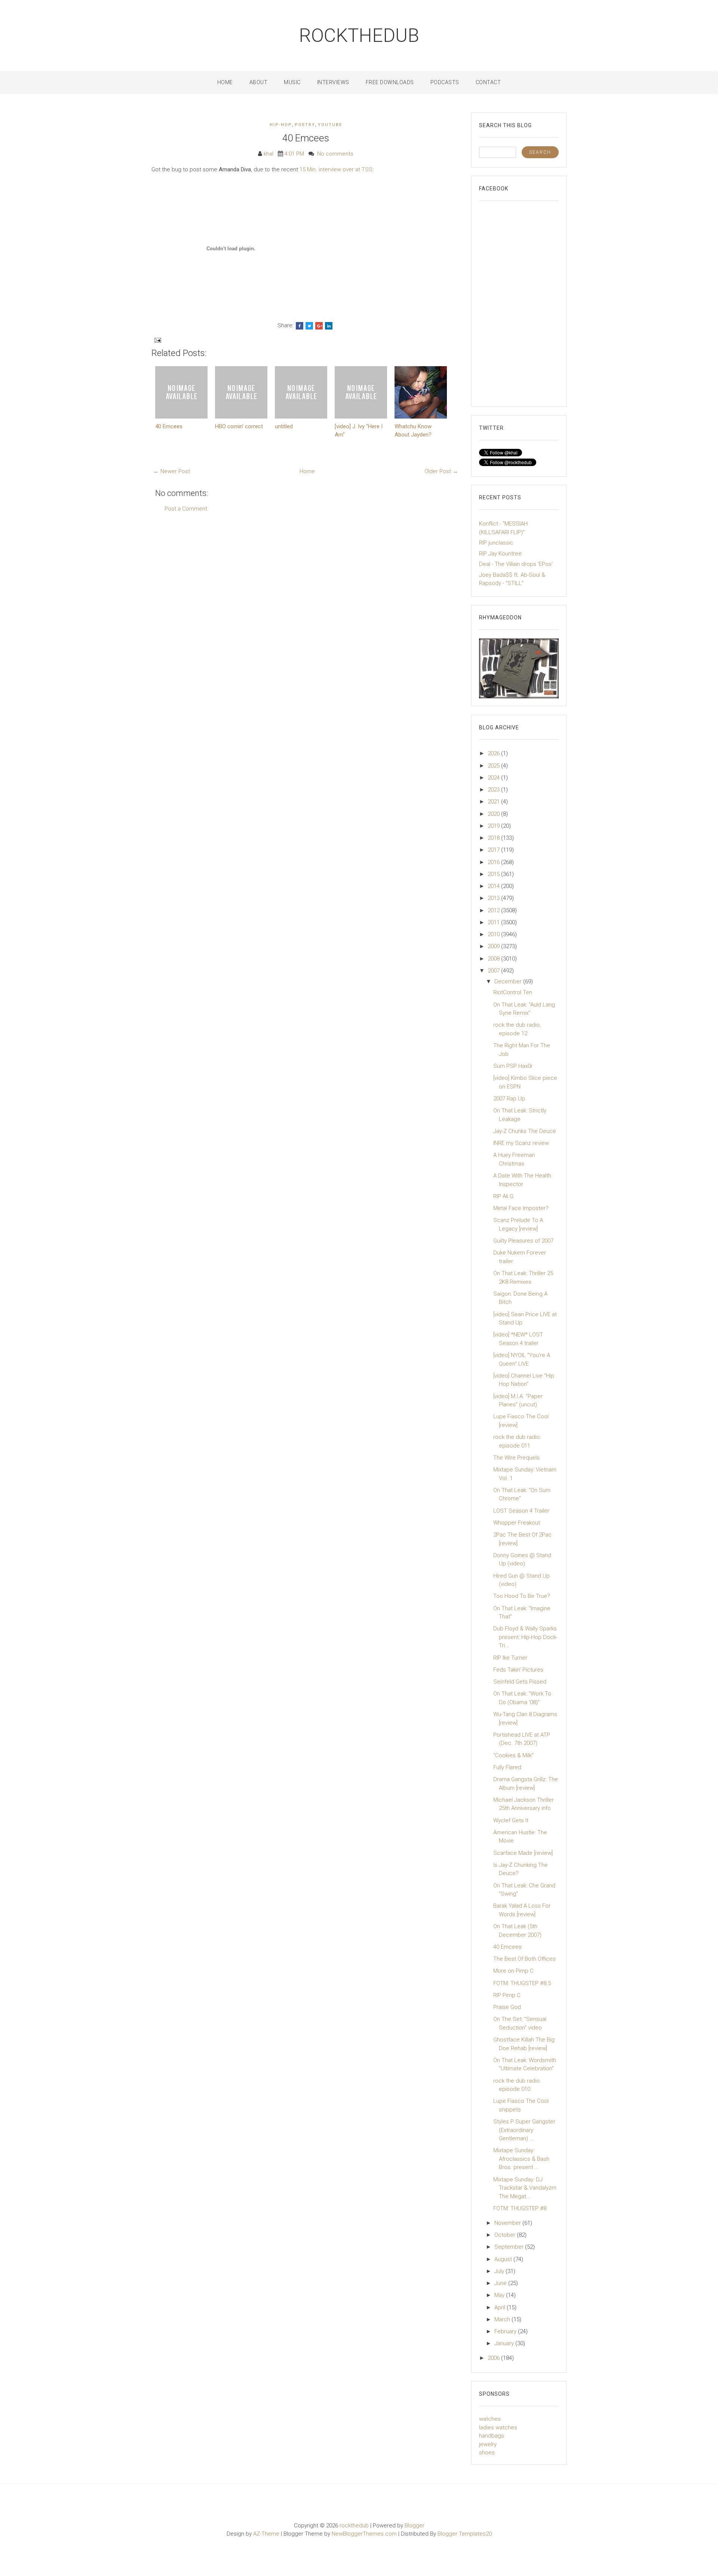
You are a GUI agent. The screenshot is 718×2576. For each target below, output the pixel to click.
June (501, 2283)
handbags (492, 2436)
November (508, 2223)
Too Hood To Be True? (522, 1596)
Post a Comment (186, 509)
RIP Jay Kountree (500, 554)
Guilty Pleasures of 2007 (523, 1241)
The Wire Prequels (516, 1458)
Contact (488, 82)
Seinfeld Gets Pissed (520, 1682)
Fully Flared (507, 1767)
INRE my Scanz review (521, 1143)
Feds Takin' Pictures (518, 1670)
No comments (335, 154)
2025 (494, 766)
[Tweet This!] (309, 326)
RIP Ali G (503, 1196)
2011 (494, 922)
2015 (494, 874)
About (259, 82)
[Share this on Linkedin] (329, 326)
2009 (494, 946)
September (510, 2247)
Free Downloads (390, 82)
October (506, 2235)
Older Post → (441, 471)
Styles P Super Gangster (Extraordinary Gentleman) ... (524, 2130)
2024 (494, 778)
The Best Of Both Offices (524, 1959)
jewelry (488, 2444)
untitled (284, 426)
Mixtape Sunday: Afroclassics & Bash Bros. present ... (521, 2159)
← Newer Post (172, 471)
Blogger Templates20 (465, 2534)
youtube (330, 125)
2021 (494, 802)
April (501, 2307)
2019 (494, 826)
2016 (494, 862)
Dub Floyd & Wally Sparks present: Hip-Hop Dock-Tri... (525, 1637)
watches (490, 2419)
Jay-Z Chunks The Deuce (525, 1131)
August (504, 2259)
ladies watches (498, 2428)
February (506, 2331)
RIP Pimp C (507, 1995)
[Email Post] (157, 340)
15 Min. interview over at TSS (336, 169)
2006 (494, 2358)
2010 (494, 934)
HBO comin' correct (239, 426)
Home (225, 82)
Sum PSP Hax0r (513, 1066)
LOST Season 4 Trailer (521, 1511)
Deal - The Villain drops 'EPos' (516, 564)
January (505, 2343)
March (503, 2319)
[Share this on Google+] (319, 326)
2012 (494, 910)
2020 (494, 814)
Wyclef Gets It (511, 1820)
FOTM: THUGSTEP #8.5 (522, 1983)
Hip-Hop (281, 125)
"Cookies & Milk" (513, 1755)
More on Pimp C (513, 1971)
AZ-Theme (266, 2534)
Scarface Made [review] (523, 1853)
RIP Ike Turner (510, 1658)
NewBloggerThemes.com (364, 2534)
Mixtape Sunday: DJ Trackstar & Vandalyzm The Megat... (525, 2188)
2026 (494, 753)
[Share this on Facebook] (300, 326)
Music (292, 82)
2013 (494, 898)
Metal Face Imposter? (521, 1208)
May (500, 2295)
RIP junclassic (496, 543)
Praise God (507, 2007)
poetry (305, 125)
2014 (494, 886)
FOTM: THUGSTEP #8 (520, 2208)
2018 (494, 838)
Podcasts (445, 82)
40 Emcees (306, 138)
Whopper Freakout (517, 1523)
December (509, 981)
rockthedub (359, 36)
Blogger (415, 2526)
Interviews (333, 82)
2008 (494, 959)
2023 (494, 790)
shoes (487, 2453)
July (500, 2271)
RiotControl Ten (513, 992)
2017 (494, 850)
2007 (494, 971)
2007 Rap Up (509, 1099)
